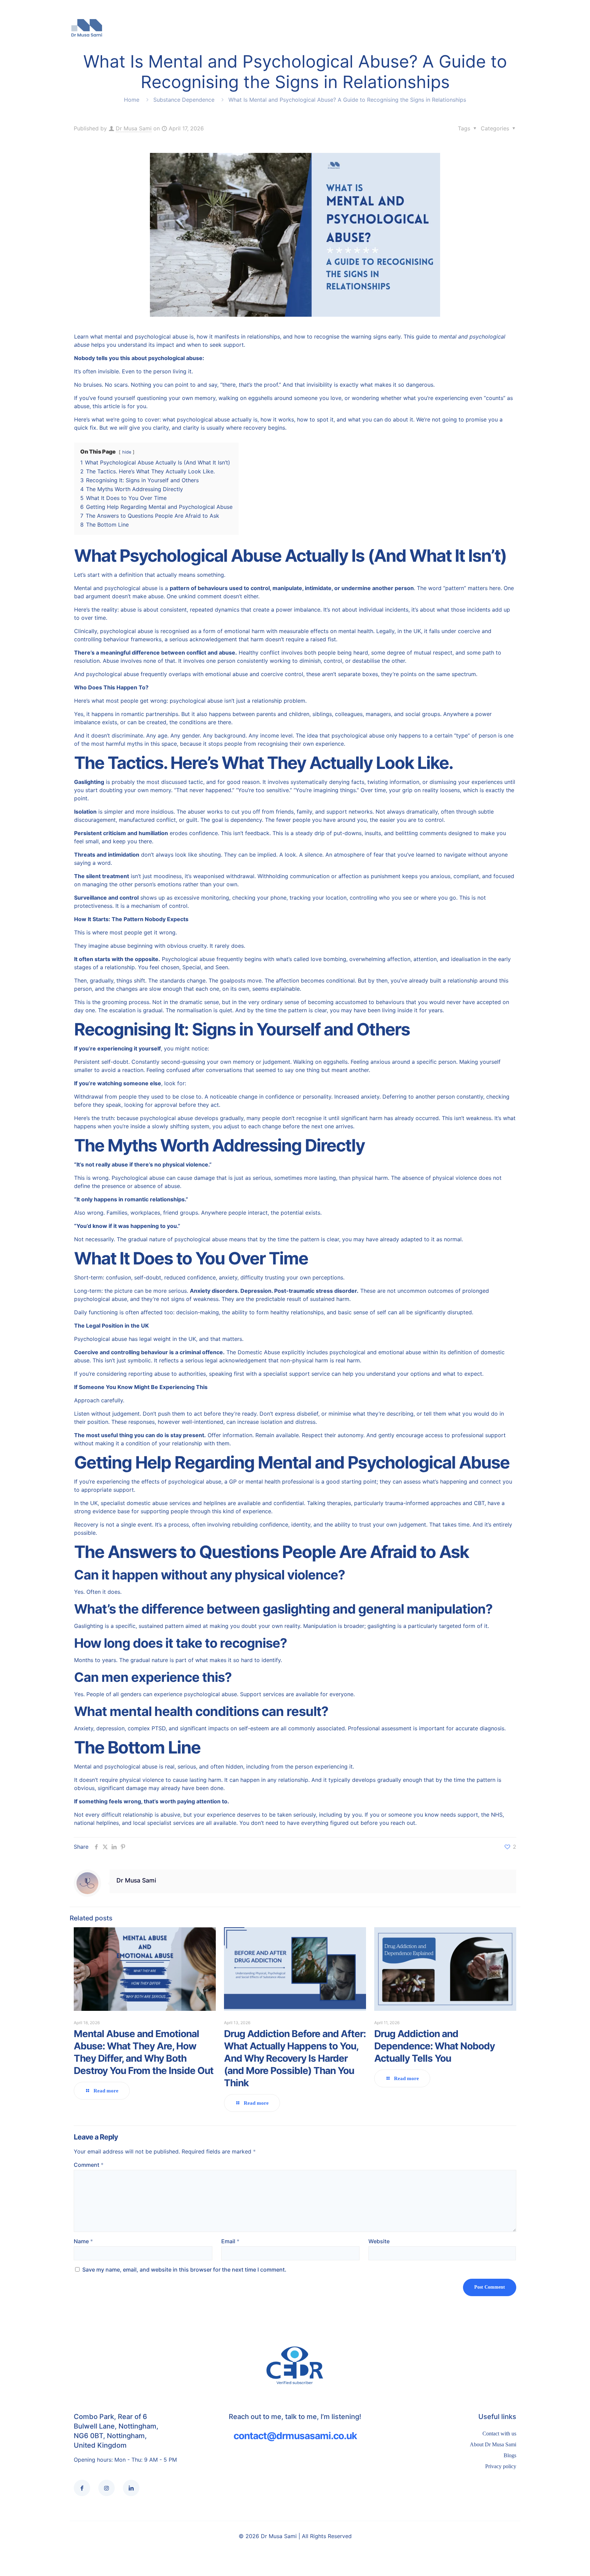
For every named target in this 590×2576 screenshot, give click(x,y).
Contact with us (499, 2434)
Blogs (510, 2455)
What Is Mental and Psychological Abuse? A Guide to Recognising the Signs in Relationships (347, 100)
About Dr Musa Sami (493, 2444)
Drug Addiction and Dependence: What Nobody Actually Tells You (434, 2046)
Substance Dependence (184, 100)
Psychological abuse (138, 1178)
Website (379, 2241)
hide (127, 452)
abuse (119, 1299)
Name (83, 2241)
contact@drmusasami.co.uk (295, 2436)
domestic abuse (147, 1503)
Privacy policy (501, 2466)
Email (230, 2241)
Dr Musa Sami (134, 128)
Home (132, 100)
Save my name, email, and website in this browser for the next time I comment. (184, 2270)
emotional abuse (400, 1352)
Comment (89, 2165)
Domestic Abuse (260, 1352)
